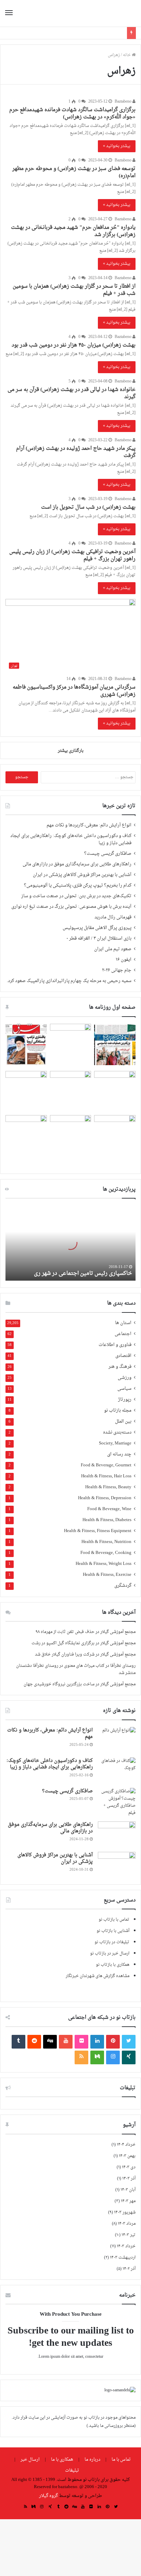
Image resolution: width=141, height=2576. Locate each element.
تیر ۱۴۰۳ (129, 2235)
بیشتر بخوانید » (117, 146)
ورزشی (125, 1378)
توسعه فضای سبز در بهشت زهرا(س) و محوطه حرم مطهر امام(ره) (74, 172)
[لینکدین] (97, 2042)
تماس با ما (121, 2460)
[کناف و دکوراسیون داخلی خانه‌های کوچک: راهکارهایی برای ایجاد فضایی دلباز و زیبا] (117, 1770)
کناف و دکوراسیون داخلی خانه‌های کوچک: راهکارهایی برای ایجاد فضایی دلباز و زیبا (71, 840)
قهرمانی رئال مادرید (113, 917)
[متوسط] (97, 2057)
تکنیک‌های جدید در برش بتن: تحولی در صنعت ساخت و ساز (76, 896)
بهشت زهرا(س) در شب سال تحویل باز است (88, 507)
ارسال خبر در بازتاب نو (110, 1953)
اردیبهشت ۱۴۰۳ (123, 2258)
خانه (127, 55)
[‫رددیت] (34, 2042)
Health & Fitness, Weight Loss (104, 1564)
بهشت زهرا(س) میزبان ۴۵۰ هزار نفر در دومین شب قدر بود (74, 345)
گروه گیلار (48, 2496)
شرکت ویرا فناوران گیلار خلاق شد (65, 1655)
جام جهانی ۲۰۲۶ (117, 970)
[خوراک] (81, 2057)
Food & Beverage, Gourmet (106, 1466)
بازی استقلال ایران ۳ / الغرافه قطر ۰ (99, 939)
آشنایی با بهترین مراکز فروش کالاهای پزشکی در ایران (82, 875)
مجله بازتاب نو (118, 1411)
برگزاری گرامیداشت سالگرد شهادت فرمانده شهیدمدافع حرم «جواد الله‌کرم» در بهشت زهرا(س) (72, 114)
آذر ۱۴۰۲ (129, 2269)
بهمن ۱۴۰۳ (127, 2156)
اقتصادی (123, 1356)
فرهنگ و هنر (120, 1367)
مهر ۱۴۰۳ (128, 2201)
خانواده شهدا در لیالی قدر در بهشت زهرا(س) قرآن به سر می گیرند (72, 393)
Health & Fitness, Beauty (108, 1487)
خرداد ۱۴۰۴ (126, 2145)
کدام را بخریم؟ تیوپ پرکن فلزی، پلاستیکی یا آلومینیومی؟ (78, 886)
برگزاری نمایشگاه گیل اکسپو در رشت (63, 1643)
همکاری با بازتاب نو (113, 1965)
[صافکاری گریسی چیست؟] (117, 1802)
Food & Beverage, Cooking (106, 1553)
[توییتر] (129, 2042)
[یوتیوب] (66, 2042)
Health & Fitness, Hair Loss (106, 1476)
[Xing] (129, 2057)
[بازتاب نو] (112, 13)
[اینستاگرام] (113, 2057)
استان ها (123, 1323)
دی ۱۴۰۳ (129, 2167)
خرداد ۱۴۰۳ (126, 2246)
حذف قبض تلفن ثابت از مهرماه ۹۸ (65, 1632)
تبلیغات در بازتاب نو (112, 1942)
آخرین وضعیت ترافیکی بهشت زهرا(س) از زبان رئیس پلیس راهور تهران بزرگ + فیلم (72, 555)
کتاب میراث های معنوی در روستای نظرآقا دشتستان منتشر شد (76, 1669)
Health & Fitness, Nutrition (106, 1542)
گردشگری (123, 1586)
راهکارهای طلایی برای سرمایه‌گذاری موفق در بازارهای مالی (77, 864)
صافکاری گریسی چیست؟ (108, 854)
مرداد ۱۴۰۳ (127, 2224)
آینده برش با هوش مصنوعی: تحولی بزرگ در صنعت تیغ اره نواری (71, 907)
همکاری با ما (62, 2460)
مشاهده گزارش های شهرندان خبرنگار (98, 1976)
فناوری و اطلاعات (115, 1345)
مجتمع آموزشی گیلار (118, 1632)
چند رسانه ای (119, 1455)
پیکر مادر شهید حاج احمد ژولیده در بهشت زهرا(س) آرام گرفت (76, 452)
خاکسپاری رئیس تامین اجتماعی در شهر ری (83, 1273)
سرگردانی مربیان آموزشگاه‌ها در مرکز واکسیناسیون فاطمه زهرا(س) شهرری (74, 691)
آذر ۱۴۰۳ (129, 2179)
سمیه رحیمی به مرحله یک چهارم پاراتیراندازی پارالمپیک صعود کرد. (69, 981)
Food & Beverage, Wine (109, 1509)
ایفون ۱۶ (124, 960)
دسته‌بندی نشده (117, 1433)
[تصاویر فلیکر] (81, 2042)
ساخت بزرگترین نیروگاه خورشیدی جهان (59, 1684)
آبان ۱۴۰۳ (128, 2190)
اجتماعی (123, 1334)
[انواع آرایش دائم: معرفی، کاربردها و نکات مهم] (117, 1740)
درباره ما (92, 2460)
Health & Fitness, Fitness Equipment (98, 1531)
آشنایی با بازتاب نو (113, 1931)
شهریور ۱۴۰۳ (125, 2212)
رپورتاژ (125, 1400)
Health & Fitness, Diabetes (107, 1520)
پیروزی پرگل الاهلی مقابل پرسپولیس (97, 928)
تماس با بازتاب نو (114, 1920)
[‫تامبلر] (18, 2042)
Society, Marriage (115, 1444)
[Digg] (50, 2042)
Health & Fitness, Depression (105, 1498)
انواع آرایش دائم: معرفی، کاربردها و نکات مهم (89, 825)
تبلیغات (72, 2470)
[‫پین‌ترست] (113, 2042)
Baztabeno (124, 102)
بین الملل (123, 1422)
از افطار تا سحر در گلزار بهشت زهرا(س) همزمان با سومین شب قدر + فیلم (74, 290)
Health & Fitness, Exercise (107, 1575)
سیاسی (124, 1389)
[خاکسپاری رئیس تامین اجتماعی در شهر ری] (70, 1243)
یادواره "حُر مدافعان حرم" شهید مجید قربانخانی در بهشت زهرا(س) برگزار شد (73, 231)
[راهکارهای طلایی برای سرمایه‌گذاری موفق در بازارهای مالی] (117, 1834)
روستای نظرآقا (123, 1666)
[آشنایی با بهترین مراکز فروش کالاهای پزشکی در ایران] (117, 1865)
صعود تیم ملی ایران (113, 949)
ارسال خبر (30, 2460)
